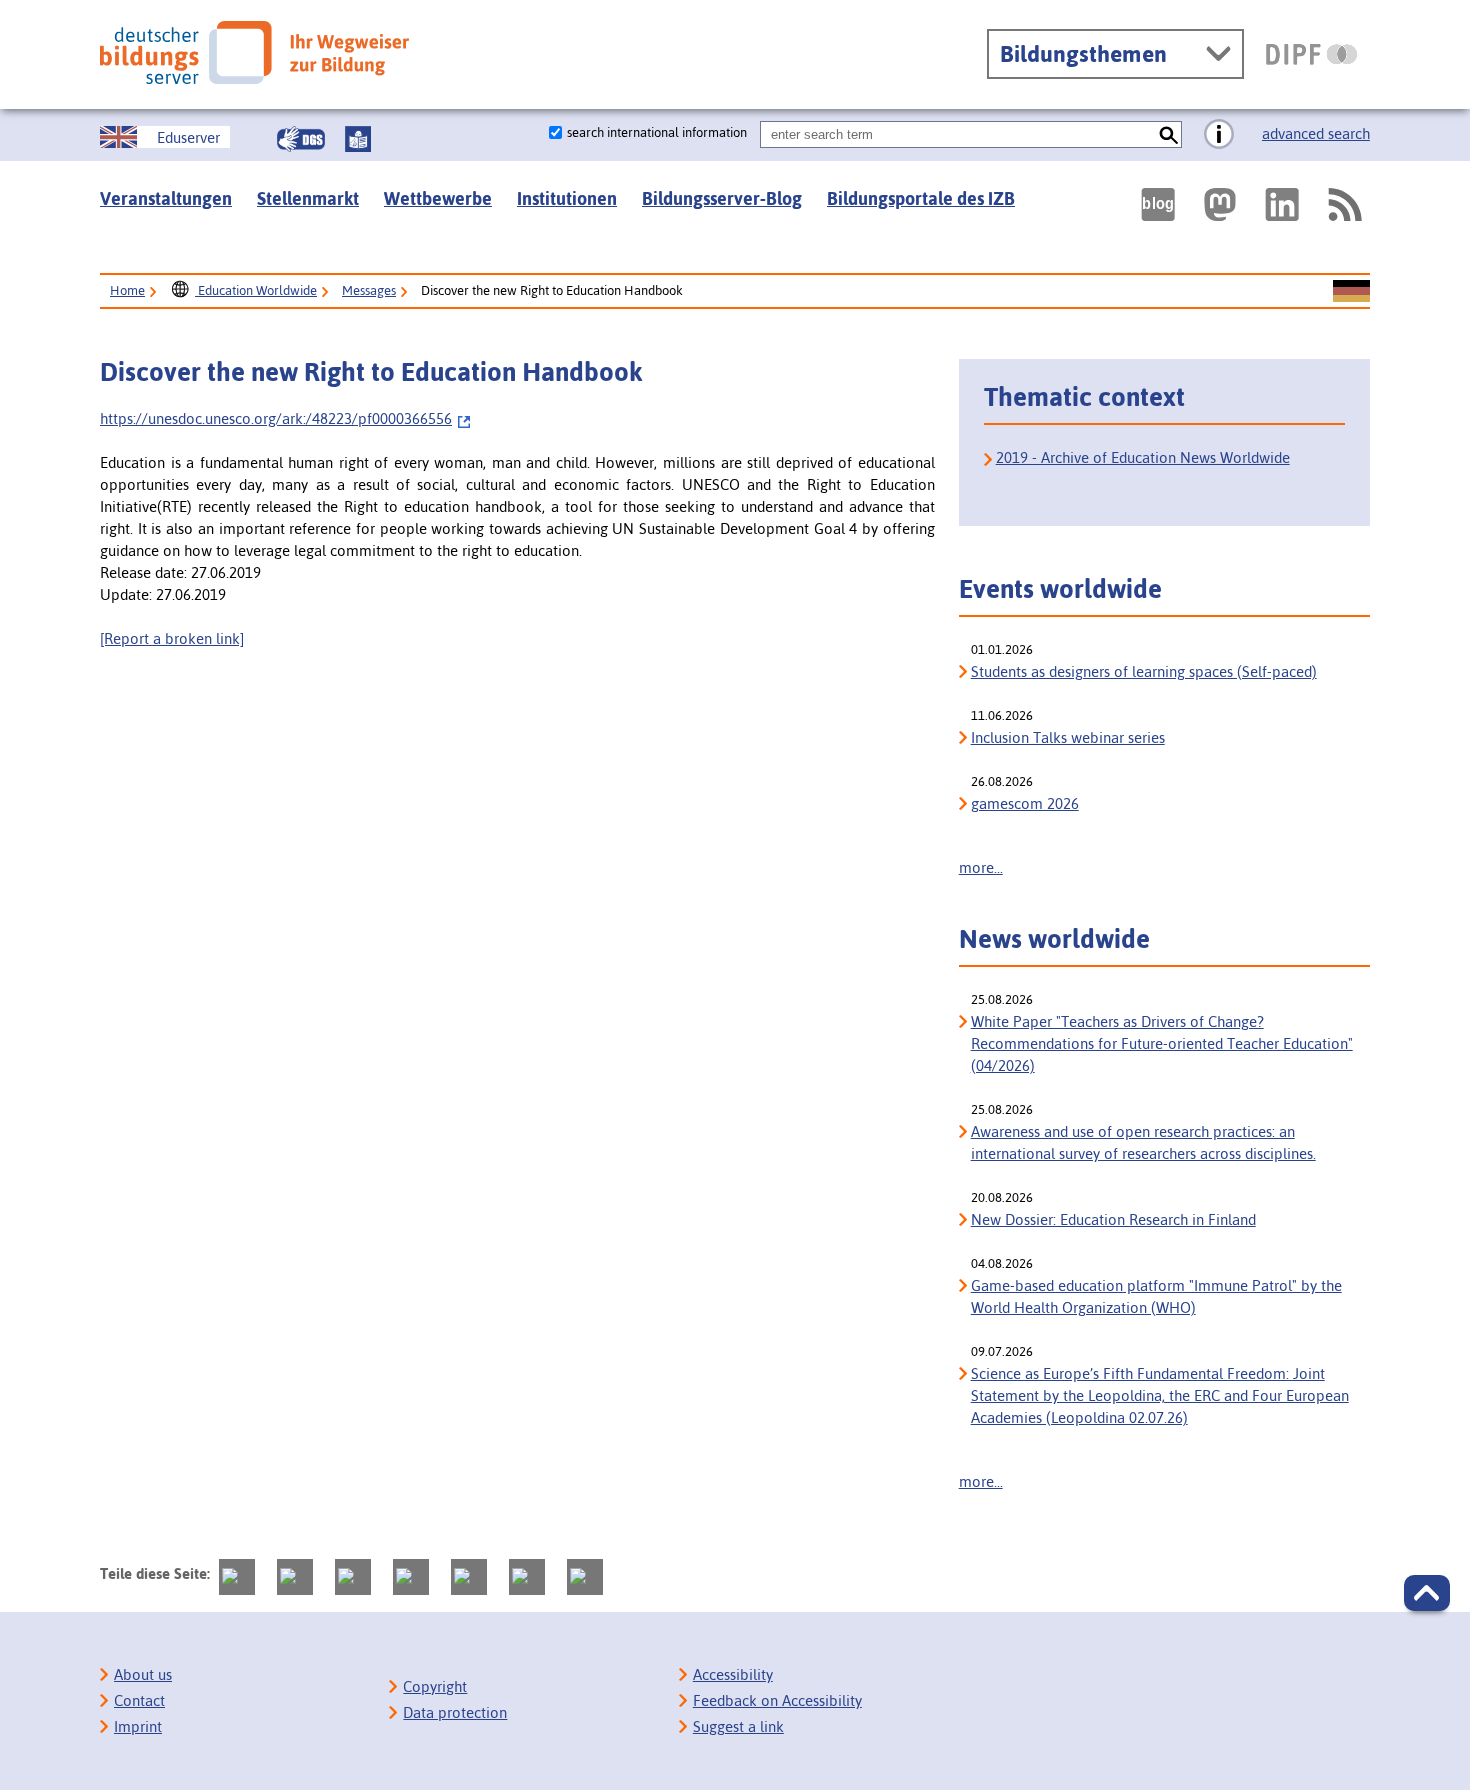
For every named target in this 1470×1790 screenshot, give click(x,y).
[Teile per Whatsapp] (411, 1577)
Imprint (138, 1726)
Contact (139, 1700)
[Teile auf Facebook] (295, 1577)
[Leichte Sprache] (358, 139)
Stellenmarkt (308, 198)
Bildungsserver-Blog (722, 198)
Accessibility (733, 1674)
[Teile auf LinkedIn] (469, 1577)
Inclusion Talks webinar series (1068, 737)
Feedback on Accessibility (777, 1700)
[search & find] (1168, 134)
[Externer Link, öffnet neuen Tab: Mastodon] (1220, 204)
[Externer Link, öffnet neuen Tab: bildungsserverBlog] (1158, 204)
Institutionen (567, 198)
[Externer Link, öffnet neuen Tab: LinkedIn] (1282, 204)
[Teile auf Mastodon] (237, 1577)
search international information (657, 132)
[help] (1219, 135)
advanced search (1316, 133)
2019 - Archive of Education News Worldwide (1143, 457)
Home (127, 290)
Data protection (455, 1712)
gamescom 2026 (1025, 803)
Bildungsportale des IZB (921, 198)
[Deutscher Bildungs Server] (254, 52)
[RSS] (1344, 204)
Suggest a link (738, 1726)
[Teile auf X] (353, 1577)
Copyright (435, 1686)
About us (143, 1674)
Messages (369, 290)
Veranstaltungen (166, 198)
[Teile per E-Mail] (527, 1577)
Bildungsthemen (1083, 54)
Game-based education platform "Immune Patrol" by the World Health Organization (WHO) (1156, 1296)
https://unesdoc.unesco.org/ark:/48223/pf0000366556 (276, 418)
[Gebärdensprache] (301, 139)
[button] (1427, 1593)
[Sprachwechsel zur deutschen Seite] (1351, 292)
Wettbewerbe (438, 198)
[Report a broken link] (172, 638)
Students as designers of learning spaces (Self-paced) (1144, 671)
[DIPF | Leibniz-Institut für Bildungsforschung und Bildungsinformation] (1311, 54)
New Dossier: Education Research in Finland (1113, 1219)
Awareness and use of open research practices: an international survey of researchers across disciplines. (1143, 1142)
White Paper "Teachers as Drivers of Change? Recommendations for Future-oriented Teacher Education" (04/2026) (1162, 1043)
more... (981, 867)
